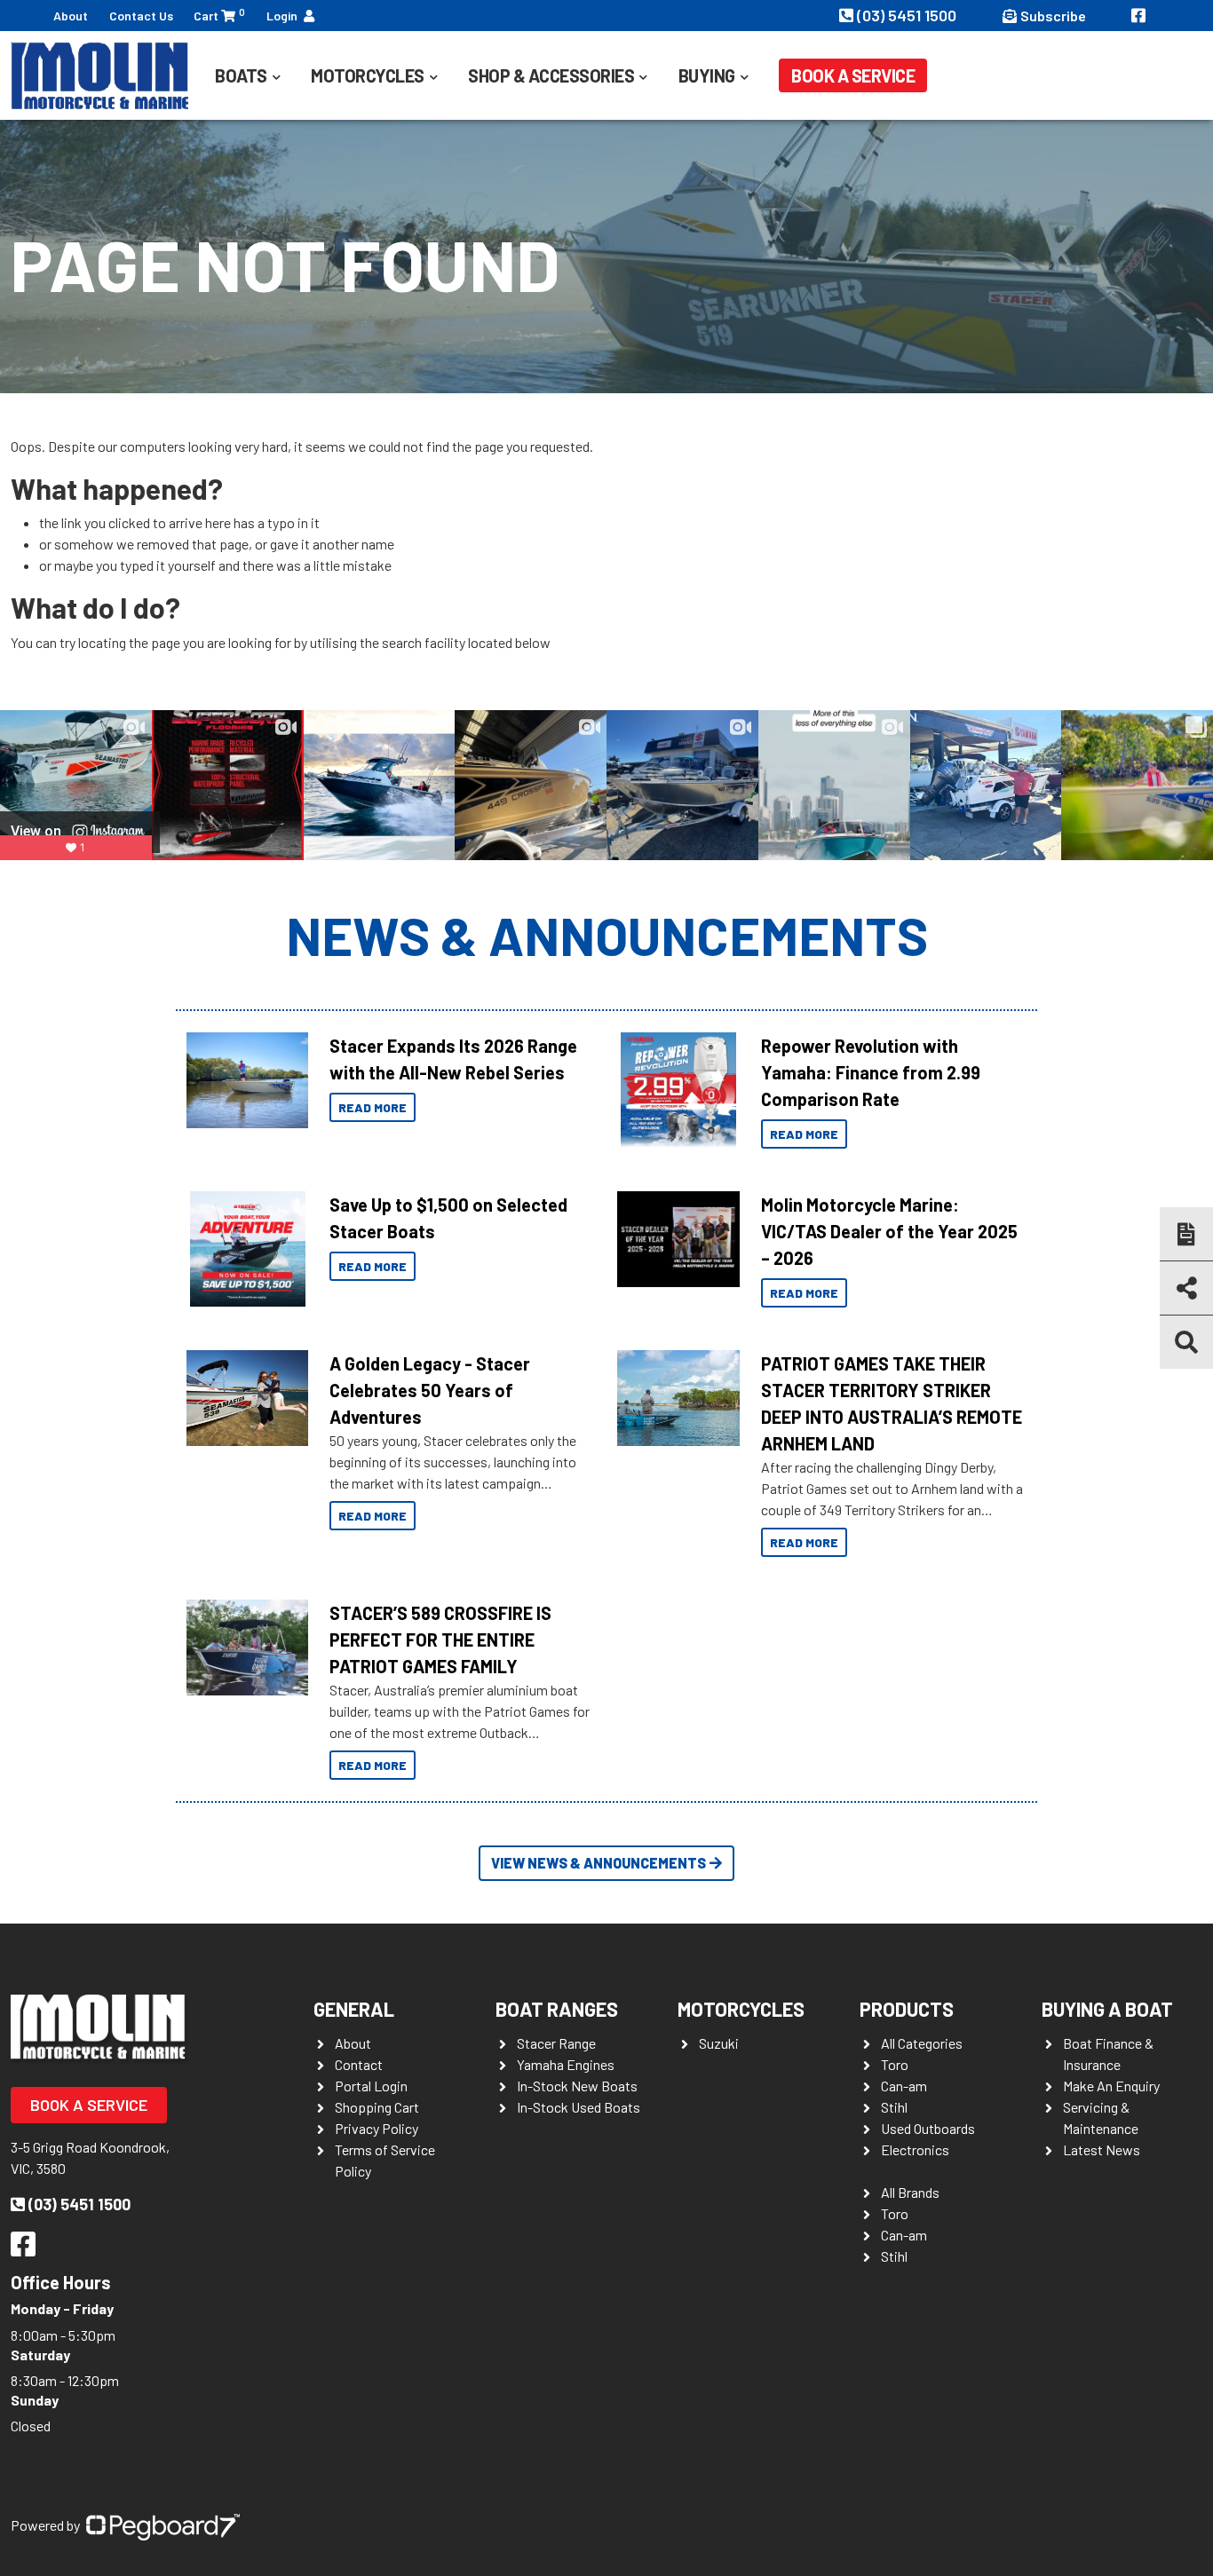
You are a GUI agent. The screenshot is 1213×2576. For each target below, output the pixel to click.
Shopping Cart (377, 2107)
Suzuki (719, 2043)
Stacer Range (556, 2043)
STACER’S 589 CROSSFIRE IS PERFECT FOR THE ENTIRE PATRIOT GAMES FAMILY (440, 1640)
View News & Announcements (599, 1863)
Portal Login (371, 2086)
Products (907, 2009)
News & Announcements (607, 935)
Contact (359, 2064)
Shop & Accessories (551, 75)
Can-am (904, 2086)
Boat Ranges (557, 2009)
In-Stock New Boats (577, 2086)
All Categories (922, 2043)
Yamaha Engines (566, 2064)
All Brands (910, 2192)
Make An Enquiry (1111, 2086)
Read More (373, 1107)
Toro (895, 2064)
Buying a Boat (1107, 2009)
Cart (219, 15)
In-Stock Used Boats (579, 2107)
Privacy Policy (377, 2128)
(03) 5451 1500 (908, 15)
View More (243, 1080)
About (71, 16)
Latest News (1102, 2149)
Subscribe (1053, 16)
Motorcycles (741, 2009)
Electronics (915, 2149)
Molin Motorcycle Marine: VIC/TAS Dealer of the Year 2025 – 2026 (889, 1231)
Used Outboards (928, 2128)
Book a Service (853, 75)
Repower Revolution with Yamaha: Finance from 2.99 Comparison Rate (871, 1072)
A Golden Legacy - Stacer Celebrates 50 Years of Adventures (430, 1390)
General (354, 2009)
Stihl (894, 2107)
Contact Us (141, 16)
